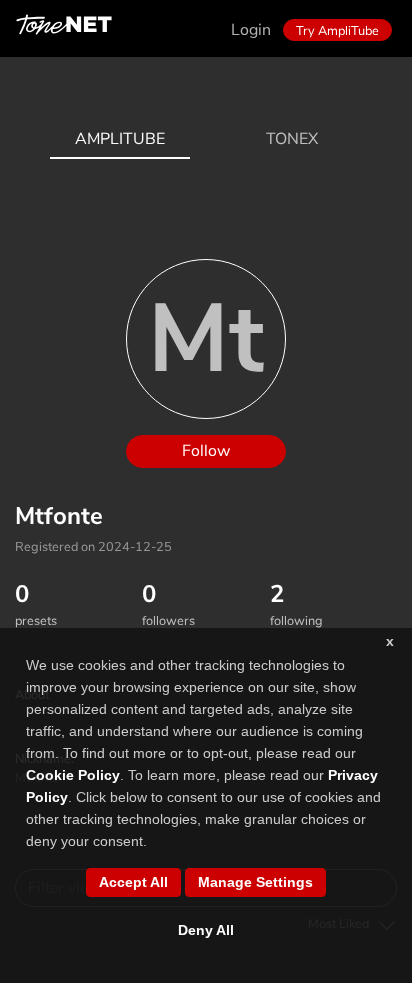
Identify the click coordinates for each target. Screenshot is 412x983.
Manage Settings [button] (255, 882)
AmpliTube (120, 139)
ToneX (292, 139)
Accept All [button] (133, 882)
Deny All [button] (206, 930)
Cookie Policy (73, 775)
